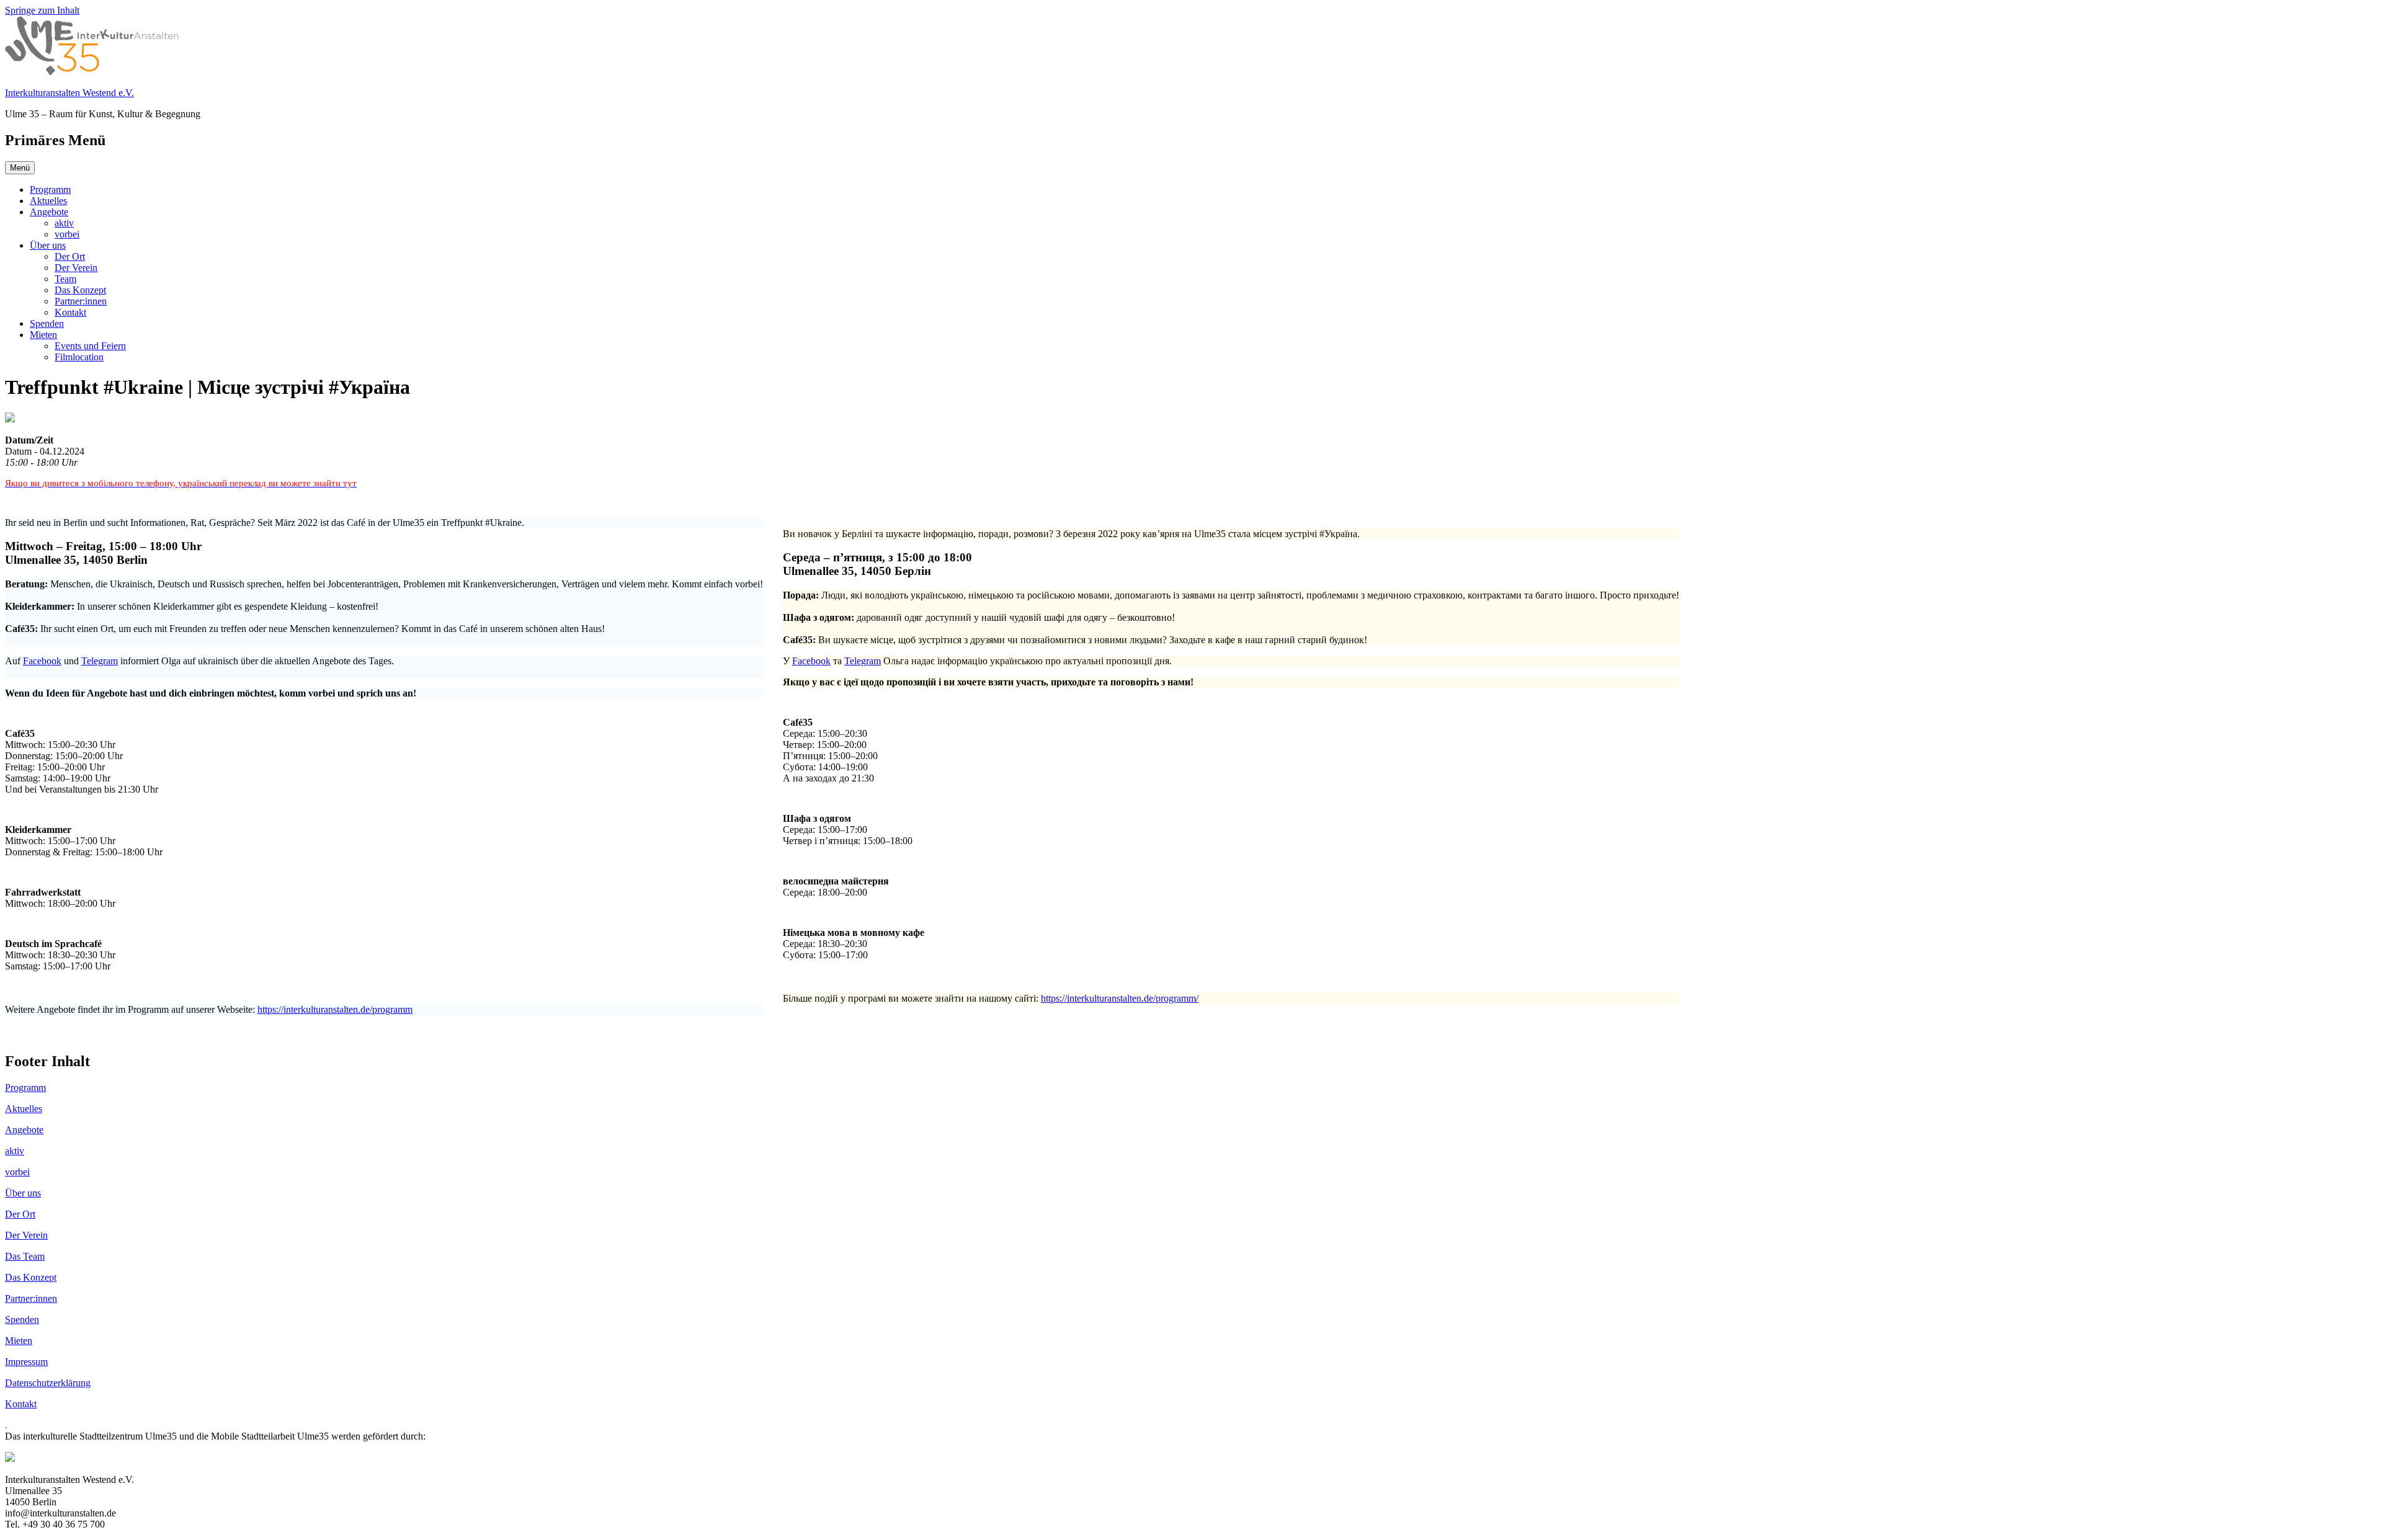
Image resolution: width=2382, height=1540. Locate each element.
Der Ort (70, 256)
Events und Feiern (90, 346)
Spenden (47, 323)
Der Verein (76, 268)
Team (65, 279)
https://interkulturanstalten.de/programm (335, 1009)
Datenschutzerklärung (48, 1383)
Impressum (26, 1362)
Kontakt (70, 312)
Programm (50, 189)
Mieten (43, 335)
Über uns (48, 245)
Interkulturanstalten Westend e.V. (69, 93)
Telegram (100, 661)
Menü (20, 168)
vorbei (67, 234)
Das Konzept (80, 290)
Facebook (42, 661)
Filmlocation (79, 357)
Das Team (25, 1256)
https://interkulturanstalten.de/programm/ (1120, 998)
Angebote (49, 212)
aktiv (64, 223)
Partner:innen (81, 301)
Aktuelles (48, 201)
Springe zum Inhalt (42, 10)
